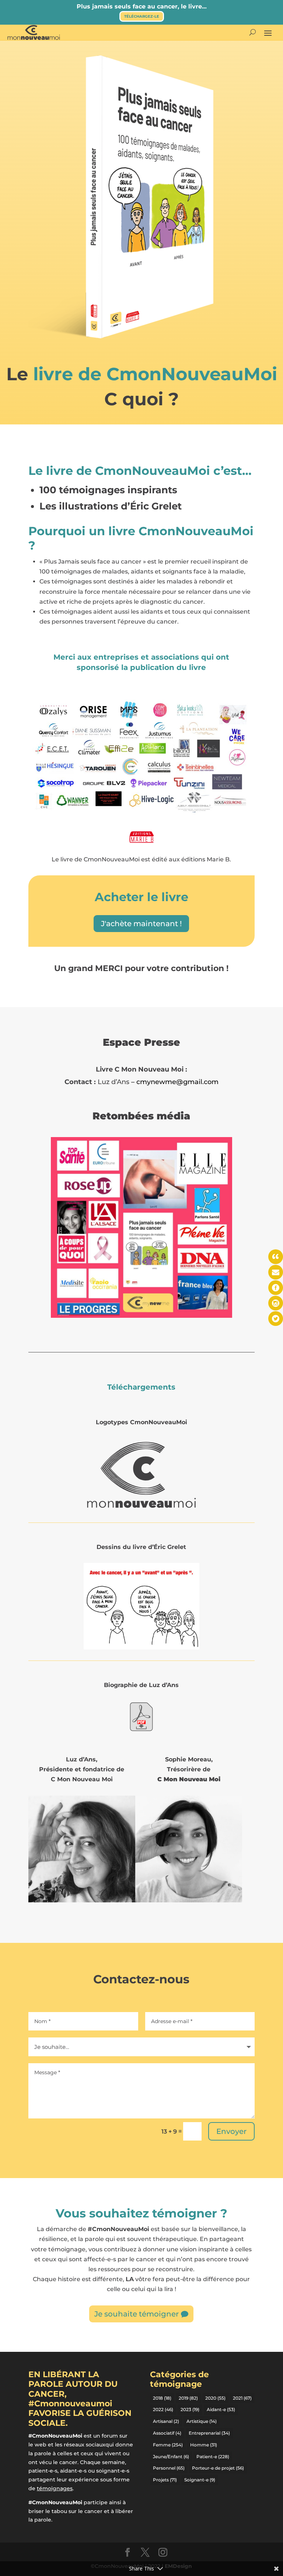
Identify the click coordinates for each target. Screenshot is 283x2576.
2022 (163, 2409)
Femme (168, 2445)
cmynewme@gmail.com (177, 1082)
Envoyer (231, 2131)
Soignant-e (200, 2480)
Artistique (202, 2421)
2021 (242, 2398)
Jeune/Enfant (171, 2457)
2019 (188, 2398)
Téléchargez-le (142, 16)
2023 (190, 2409)
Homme (204, 2445)
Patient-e (213, 2457)
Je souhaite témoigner (137, 2314)
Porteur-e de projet (218, 2468)
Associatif (167, 2433)
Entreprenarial (209, 2433)
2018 (162, 2398)
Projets (165, 2480)
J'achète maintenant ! (141, 924)
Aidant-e (221, 2409)
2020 (215, 2398)
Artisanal (166, 2421)
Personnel (169, 2468)
